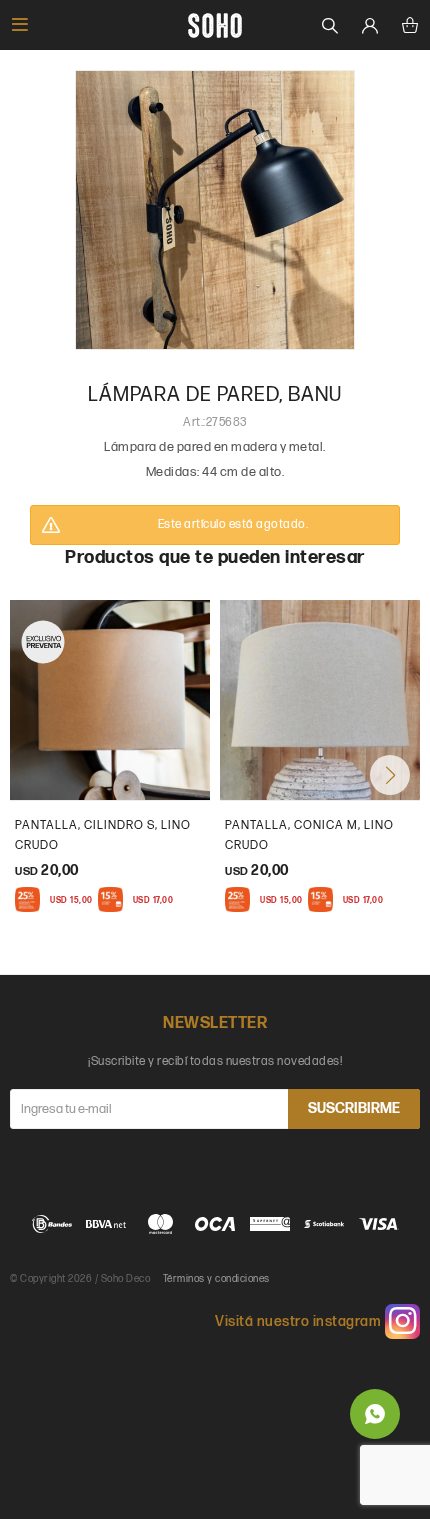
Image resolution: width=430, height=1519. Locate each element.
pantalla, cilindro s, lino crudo (103, 835)
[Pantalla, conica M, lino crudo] (320, 700)
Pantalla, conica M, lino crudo (309, 835)
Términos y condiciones (216, 1279)
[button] (390, 775)
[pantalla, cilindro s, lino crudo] (110, 700)
